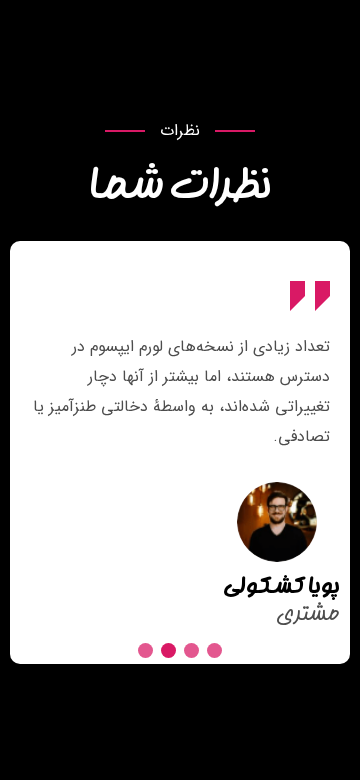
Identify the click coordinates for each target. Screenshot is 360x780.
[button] (214, 650)
